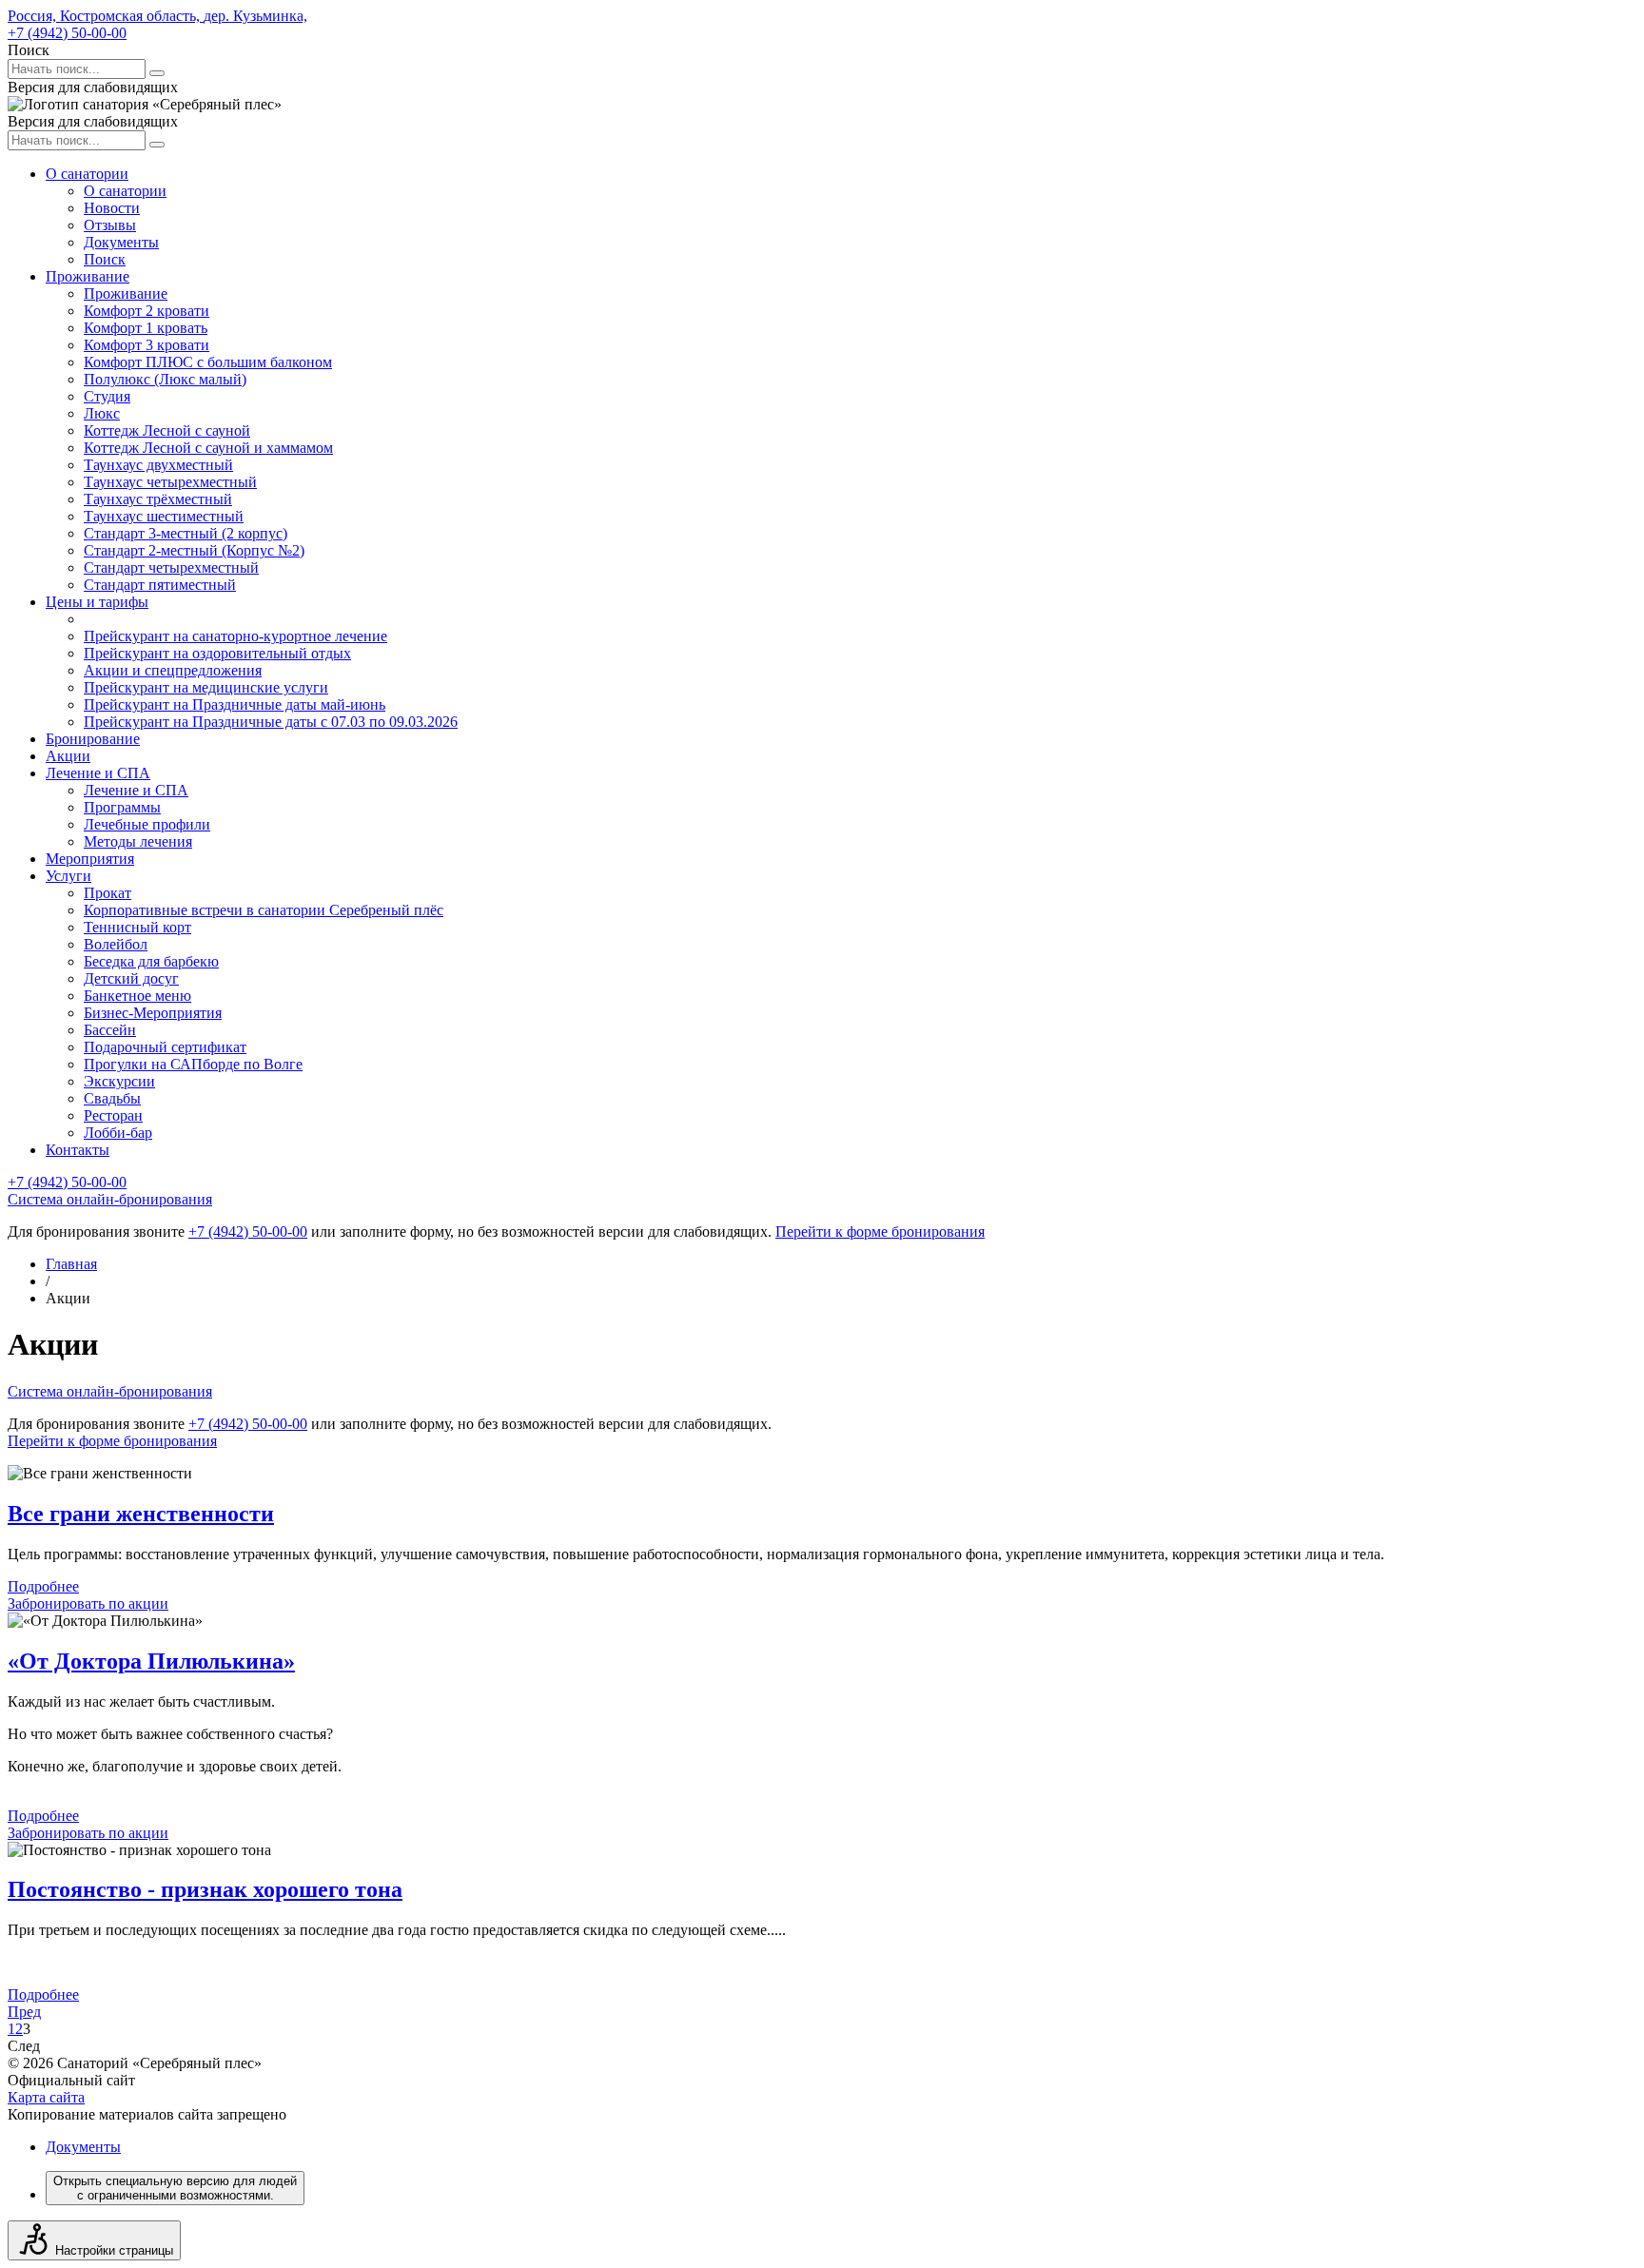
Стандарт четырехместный (171, 567)
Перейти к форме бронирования (880, 1232)
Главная (71, 1264)
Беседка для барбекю (151, 961)
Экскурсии (119, 1081)
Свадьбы (112, 1098)
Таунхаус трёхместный (158, 499)
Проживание (88, 276)
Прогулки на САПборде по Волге (193, 1064)
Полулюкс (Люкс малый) (165, 379)
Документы (121, 242)
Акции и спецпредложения (173, 670)
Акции (68, 756)
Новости (112, 208)
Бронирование (93, 739)
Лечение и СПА (98, 773)
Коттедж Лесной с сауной (167, 430)
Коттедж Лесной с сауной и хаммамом (208, 448)
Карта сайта (46, 2097)
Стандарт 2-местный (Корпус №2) (194, 550)
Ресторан (113, 1115)
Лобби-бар (118, 1133)
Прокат (108, 893)
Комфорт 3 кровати (147, 345)
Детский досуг (131, 978)
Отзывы (110, 225)
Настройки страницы (114, 2250)
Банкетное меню (137, 996)
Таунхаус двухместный (158, 465)
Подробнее (43, 1586)
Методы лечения (138, 841)
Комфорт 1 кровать (146, 328)
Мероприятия (90, 859)
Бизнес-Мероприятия (153, 1013)
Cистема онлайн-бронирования (110, 1199)
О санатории (87, 174)
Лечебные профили (147, 824)
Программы (122, 807)
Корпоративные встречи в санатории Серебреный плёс (264, 910)
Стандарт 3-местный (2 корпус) (186, 533)
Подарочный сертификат (165, 1047)
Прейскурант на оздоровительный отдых (217, 653)
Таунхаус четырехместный (170, 482)
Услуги (68, 876)
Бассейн (110, 1030)
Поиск (105, 259)
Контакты (78, 1150)
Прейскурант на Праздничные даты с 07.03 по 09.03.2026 (271, 722)
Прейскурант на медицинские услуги (206, 687)
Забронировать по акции (88, 1603)
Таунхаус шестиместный (164, 516)
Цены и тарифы (97, 602)
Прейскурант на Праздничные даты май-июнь (235, 704)
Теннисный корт (137, 927)
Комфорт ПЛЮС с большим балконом (208, 362)
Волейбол (116, 944)
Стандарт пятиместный (160, 585)
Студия (107, 396)
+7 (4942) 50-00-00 (67, 33)
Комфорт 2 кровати (147, 311)
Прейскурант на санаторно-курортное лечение (235, 636)
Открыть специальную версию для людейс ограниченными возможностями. (175, 2188)
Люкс (102, 413)
